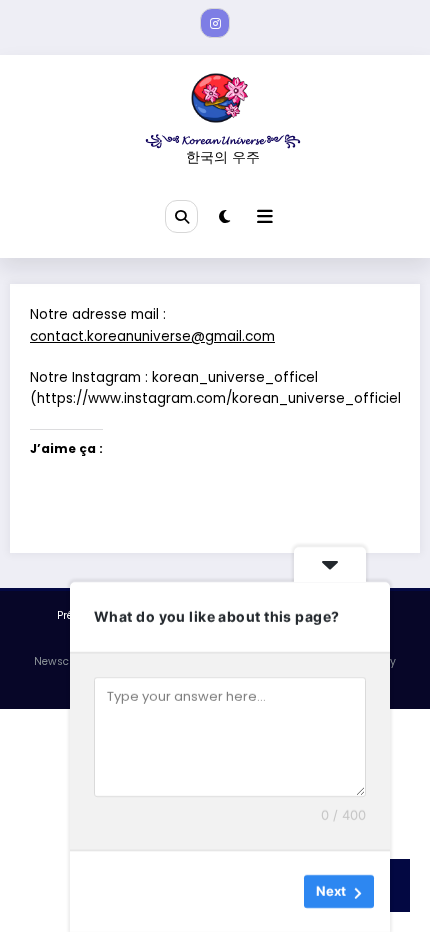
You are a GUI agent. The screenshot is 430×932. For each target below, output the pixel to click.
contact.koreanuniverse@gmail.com (152, 336)
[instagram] (215, 23)
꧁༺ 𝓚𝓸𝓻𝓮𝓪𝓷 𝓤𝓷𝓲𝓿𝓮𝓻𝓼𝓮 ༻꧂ (223, 140)
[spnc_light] (224, 216)
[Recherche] (181, 216)
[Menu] (265, 217)
